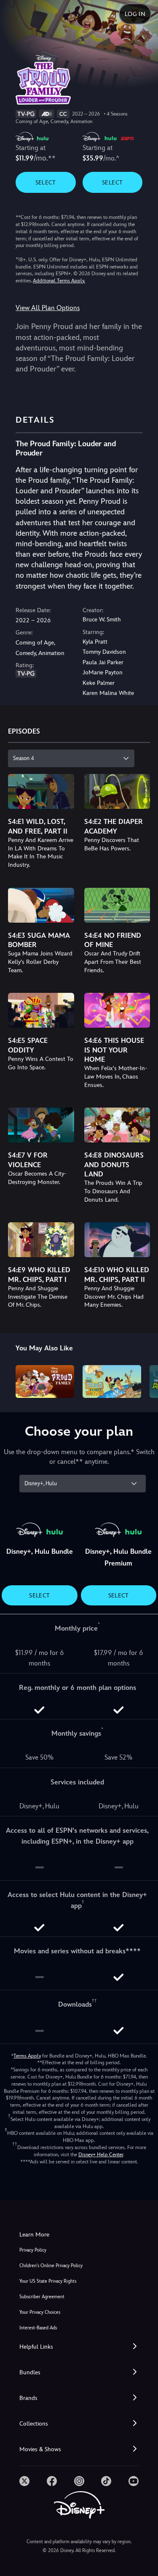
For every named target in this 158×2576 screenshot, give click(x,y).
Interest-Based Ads (38, 2328)
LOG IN (135, 14)
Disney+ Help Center (101, 2155)
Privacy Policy (33, 2250)
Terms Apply (27, 2056)
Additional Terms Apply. (59, 281)
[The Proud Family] (45, 1381)
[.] (24, 2481)
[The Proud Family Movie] (112, 1381)
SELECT (46, 182)
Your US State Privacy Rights (48, 2281)
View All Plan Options (48, 308)
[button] (79, 2347)
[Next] (143, 1380)
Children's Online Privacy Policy (51, 2266)
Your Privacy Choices (40, 2312)
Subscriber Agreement (42, 2297)
